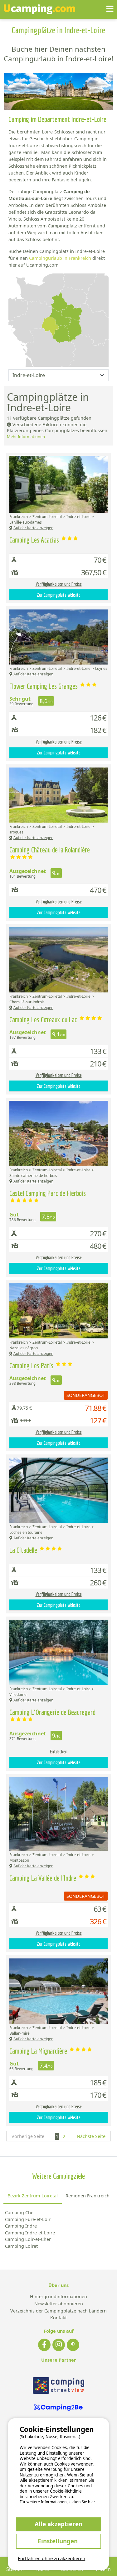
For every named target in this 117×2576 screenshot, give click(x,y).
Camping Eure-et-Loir (28, 2219)
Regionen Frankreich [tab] (88, 2196)
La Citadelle (24, 1550)
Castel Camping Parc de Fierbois (48, 1193)
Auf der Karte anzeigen (33, 528)
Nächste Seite (91, 2136)
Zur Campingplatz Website (59, 595)
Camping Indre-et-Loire (30, 2233)
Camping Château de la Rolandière (50, 850)
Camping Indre (21, 2226)
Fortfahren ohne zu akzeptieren (51, 2558)
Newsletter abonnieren (59, 2304)
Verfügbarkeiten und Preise (59, 584)
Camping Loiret (21, 2246)
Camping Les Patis (32, 1365)
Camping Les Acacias (35, 540)
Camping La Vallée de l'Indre (44, 1878)
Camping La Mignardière (39, 2051)
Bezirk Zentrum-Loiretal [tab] (33, 2196)
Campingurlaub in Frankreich (60, 258)
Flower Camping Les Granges (44, 686)
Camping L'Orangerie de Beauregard (52, 1712)
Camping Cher (20, 2212)
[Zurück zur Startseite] (39, 9)
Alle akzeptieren (58, 2524)
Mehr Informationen (26, 436)
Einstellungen (58, 2541)
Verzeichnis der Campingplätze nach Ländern (58, 2311)
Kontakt (58, 2318)
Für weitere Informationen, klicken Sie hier (57, 2502)
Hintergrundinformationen (58, 2297)
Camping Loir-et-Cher (28, 2239)
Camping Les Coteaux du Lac (44, 1020)
